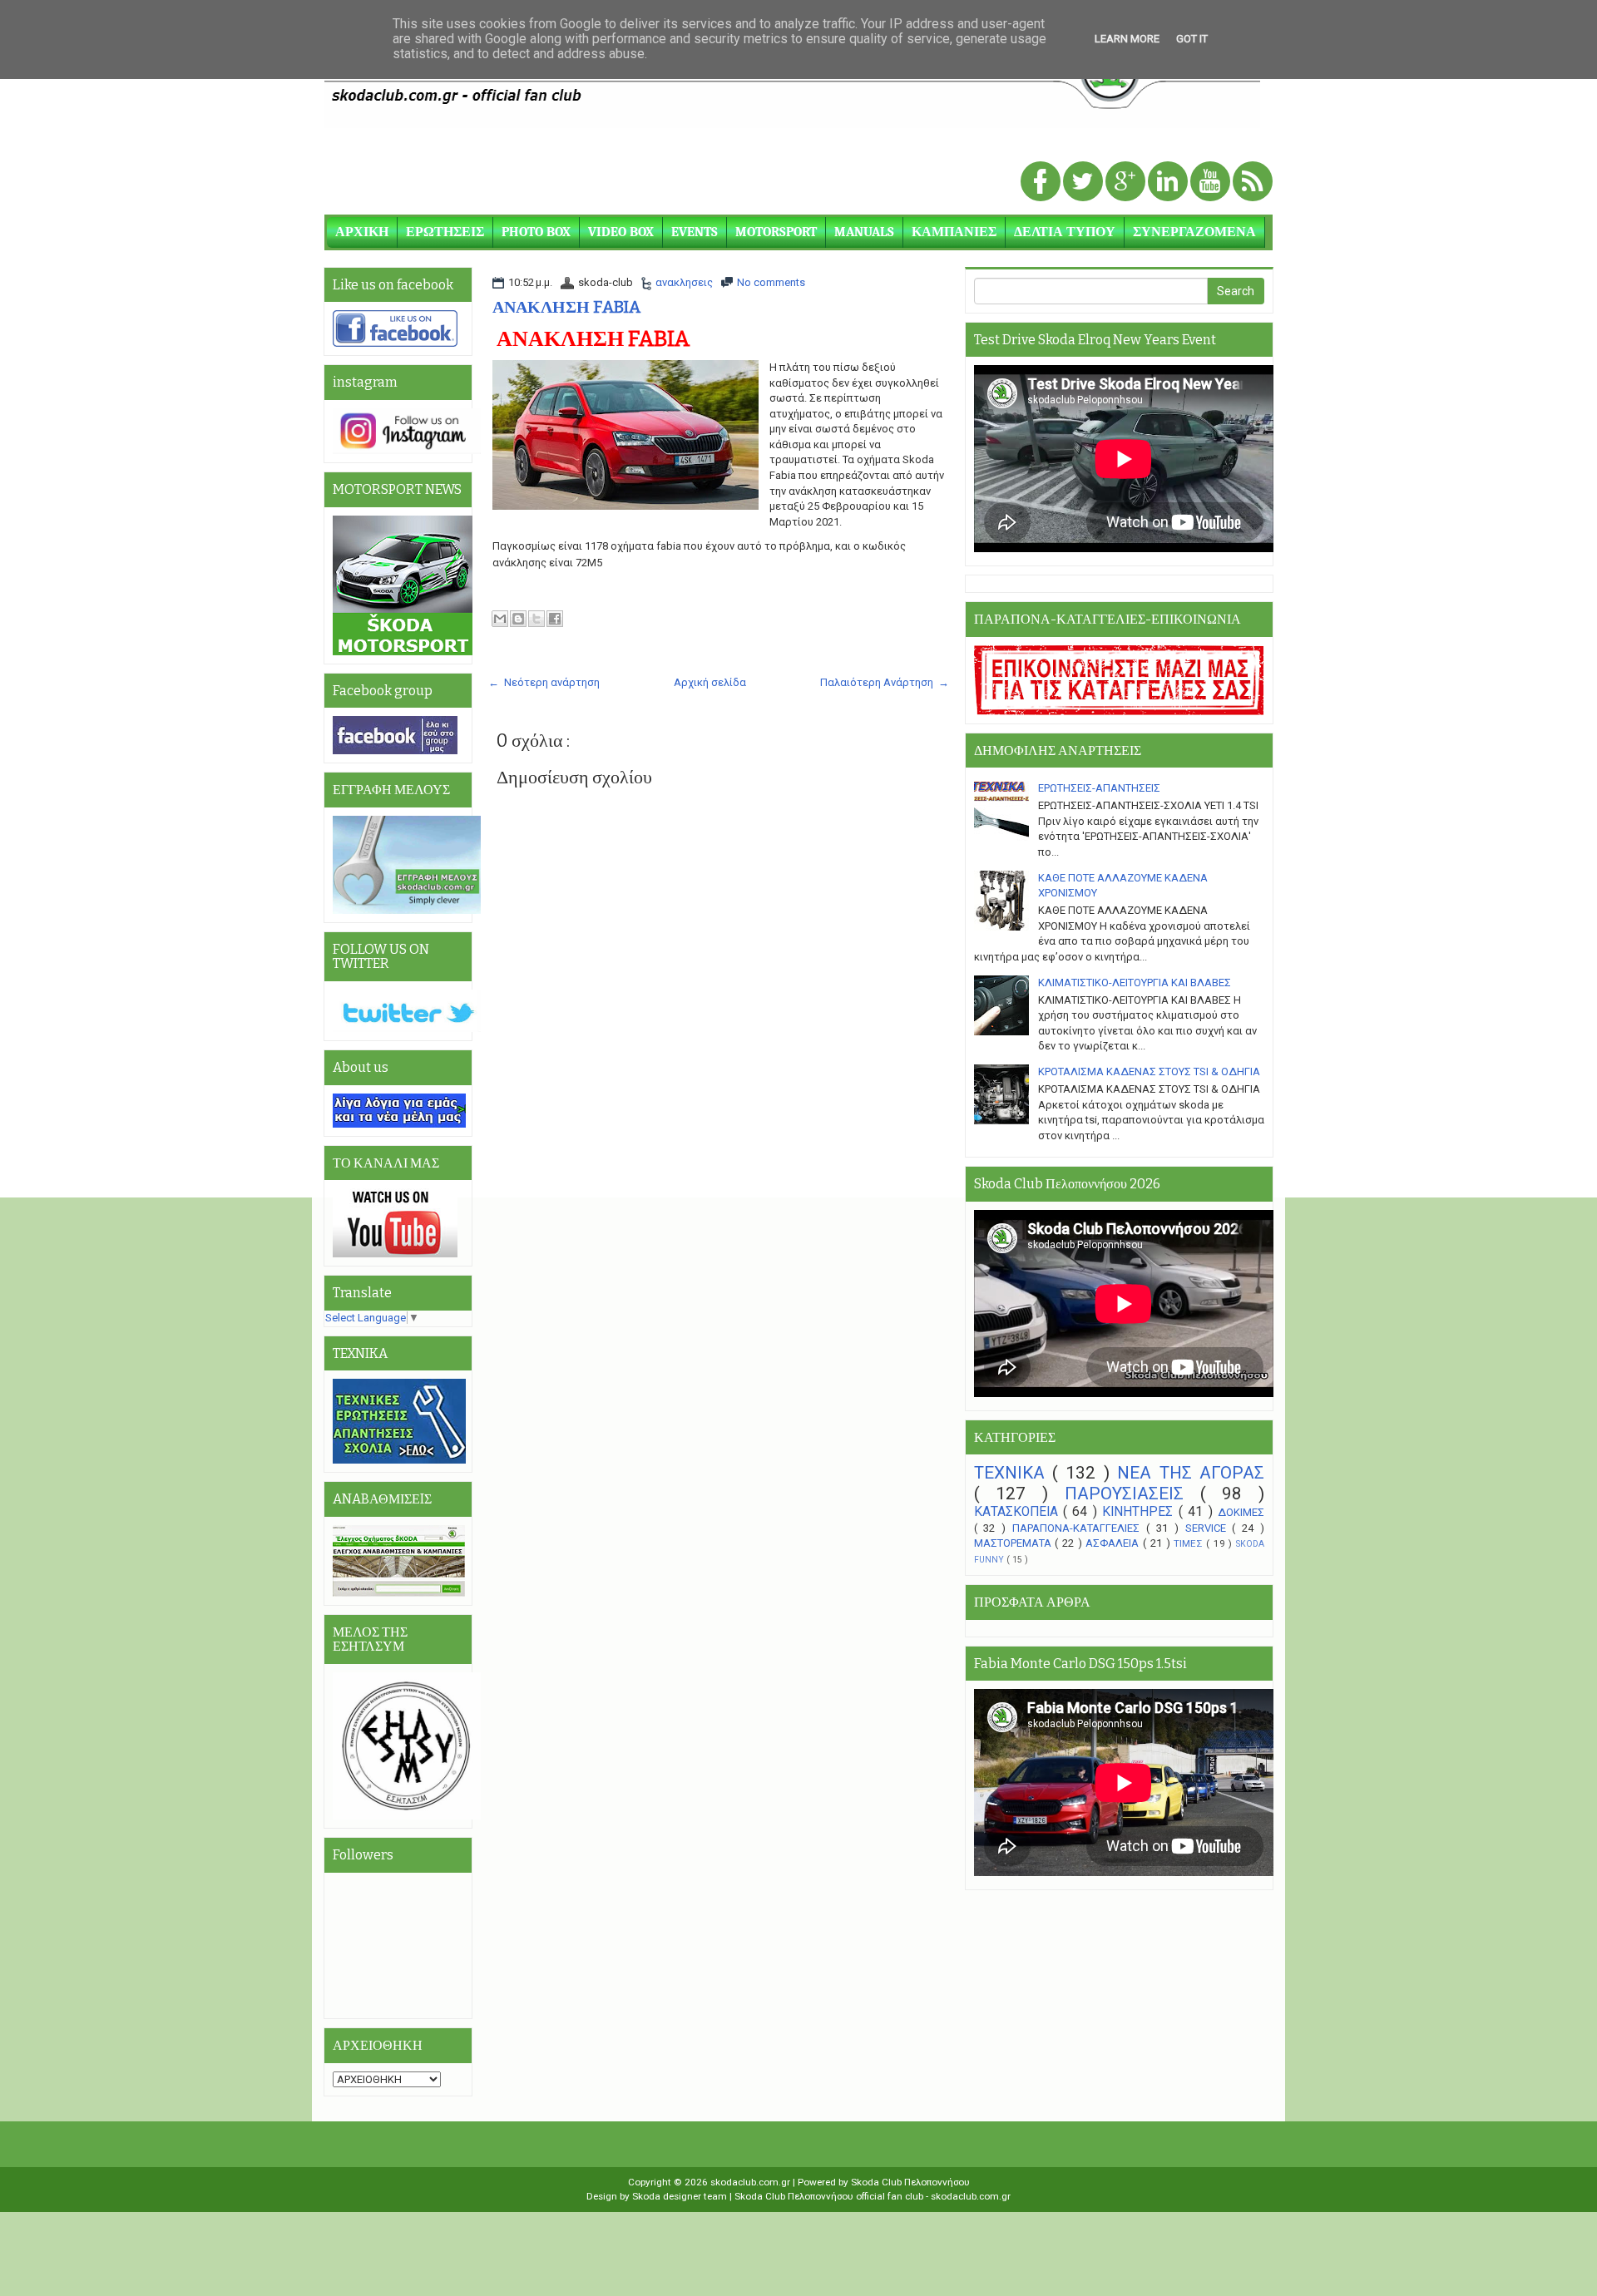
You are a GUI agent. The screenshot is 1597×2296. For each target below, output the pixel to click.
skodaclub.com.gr (752, 2182)
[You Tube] (1211, 183)
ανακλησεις (684, 282)
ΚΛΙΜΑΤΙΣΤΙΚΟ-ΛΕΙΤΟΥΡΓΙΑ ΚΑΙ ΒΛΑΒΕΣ (1135, 983)
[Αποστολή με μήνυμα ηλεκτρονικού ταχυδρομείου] (500, 619)
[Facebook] (1042, 183)
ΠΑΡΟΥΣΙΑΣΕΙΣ (1132, 1494)
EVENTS (695, 232)
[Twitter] (1084, 183)
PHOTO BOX (536, 232)
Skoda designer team (681, 2196)
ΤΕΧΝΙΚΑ (1013, 1473)
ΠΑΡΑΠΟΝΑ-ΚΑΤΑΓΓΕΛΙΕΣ (1079, 1528)
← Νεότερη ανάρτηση (544, 682)
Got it (1192, 39)
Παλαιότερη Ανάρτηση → (885, 682)
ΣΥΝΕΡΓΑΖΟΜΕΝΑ (1194, 232)
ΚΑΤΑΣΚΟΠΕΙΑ (1019, 1512)
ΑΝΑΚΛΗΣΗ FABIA (567, 307)
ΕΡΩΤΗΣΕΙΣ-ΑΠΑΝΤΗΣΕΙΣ (1099, 788)
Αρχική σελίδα (710, 682)
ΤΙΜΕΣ (1190, 1543)
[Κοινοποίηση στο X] (536, 619)
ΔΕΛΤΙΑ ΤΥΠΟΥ (1065, 232)
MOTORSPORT (776, 232)
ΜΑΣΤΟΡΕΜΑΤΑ (1015, 1543)
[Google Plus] (1127, 183)
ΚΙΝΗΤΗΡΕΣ (1140, 1512)
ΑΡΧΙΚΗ (362, 232)
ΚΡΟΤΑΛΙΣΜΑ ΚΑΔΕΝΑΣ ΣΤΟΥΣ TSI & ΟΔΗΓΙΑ (1149, 1071)
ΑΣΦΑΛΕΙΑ (1114, 1543)
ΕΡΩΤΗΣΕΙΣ (445, 232)
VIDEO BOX (621, 232)
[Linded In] (1169, 183)
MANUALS (864, 232)
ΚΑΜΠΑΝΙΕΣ (954, 232)
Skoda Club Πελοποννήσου (910, 2182)
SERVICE (1209, 1528)
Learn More (1127, 39)
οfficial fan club (891, 2196)
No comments (771, 282)
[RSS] (1253, 183)
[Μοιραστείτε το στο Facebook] (555, 619)
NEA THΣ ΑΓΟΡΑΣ (1191, 1473)
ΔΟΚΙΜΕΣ (1241, 1512)
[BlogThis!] (518, 619)
